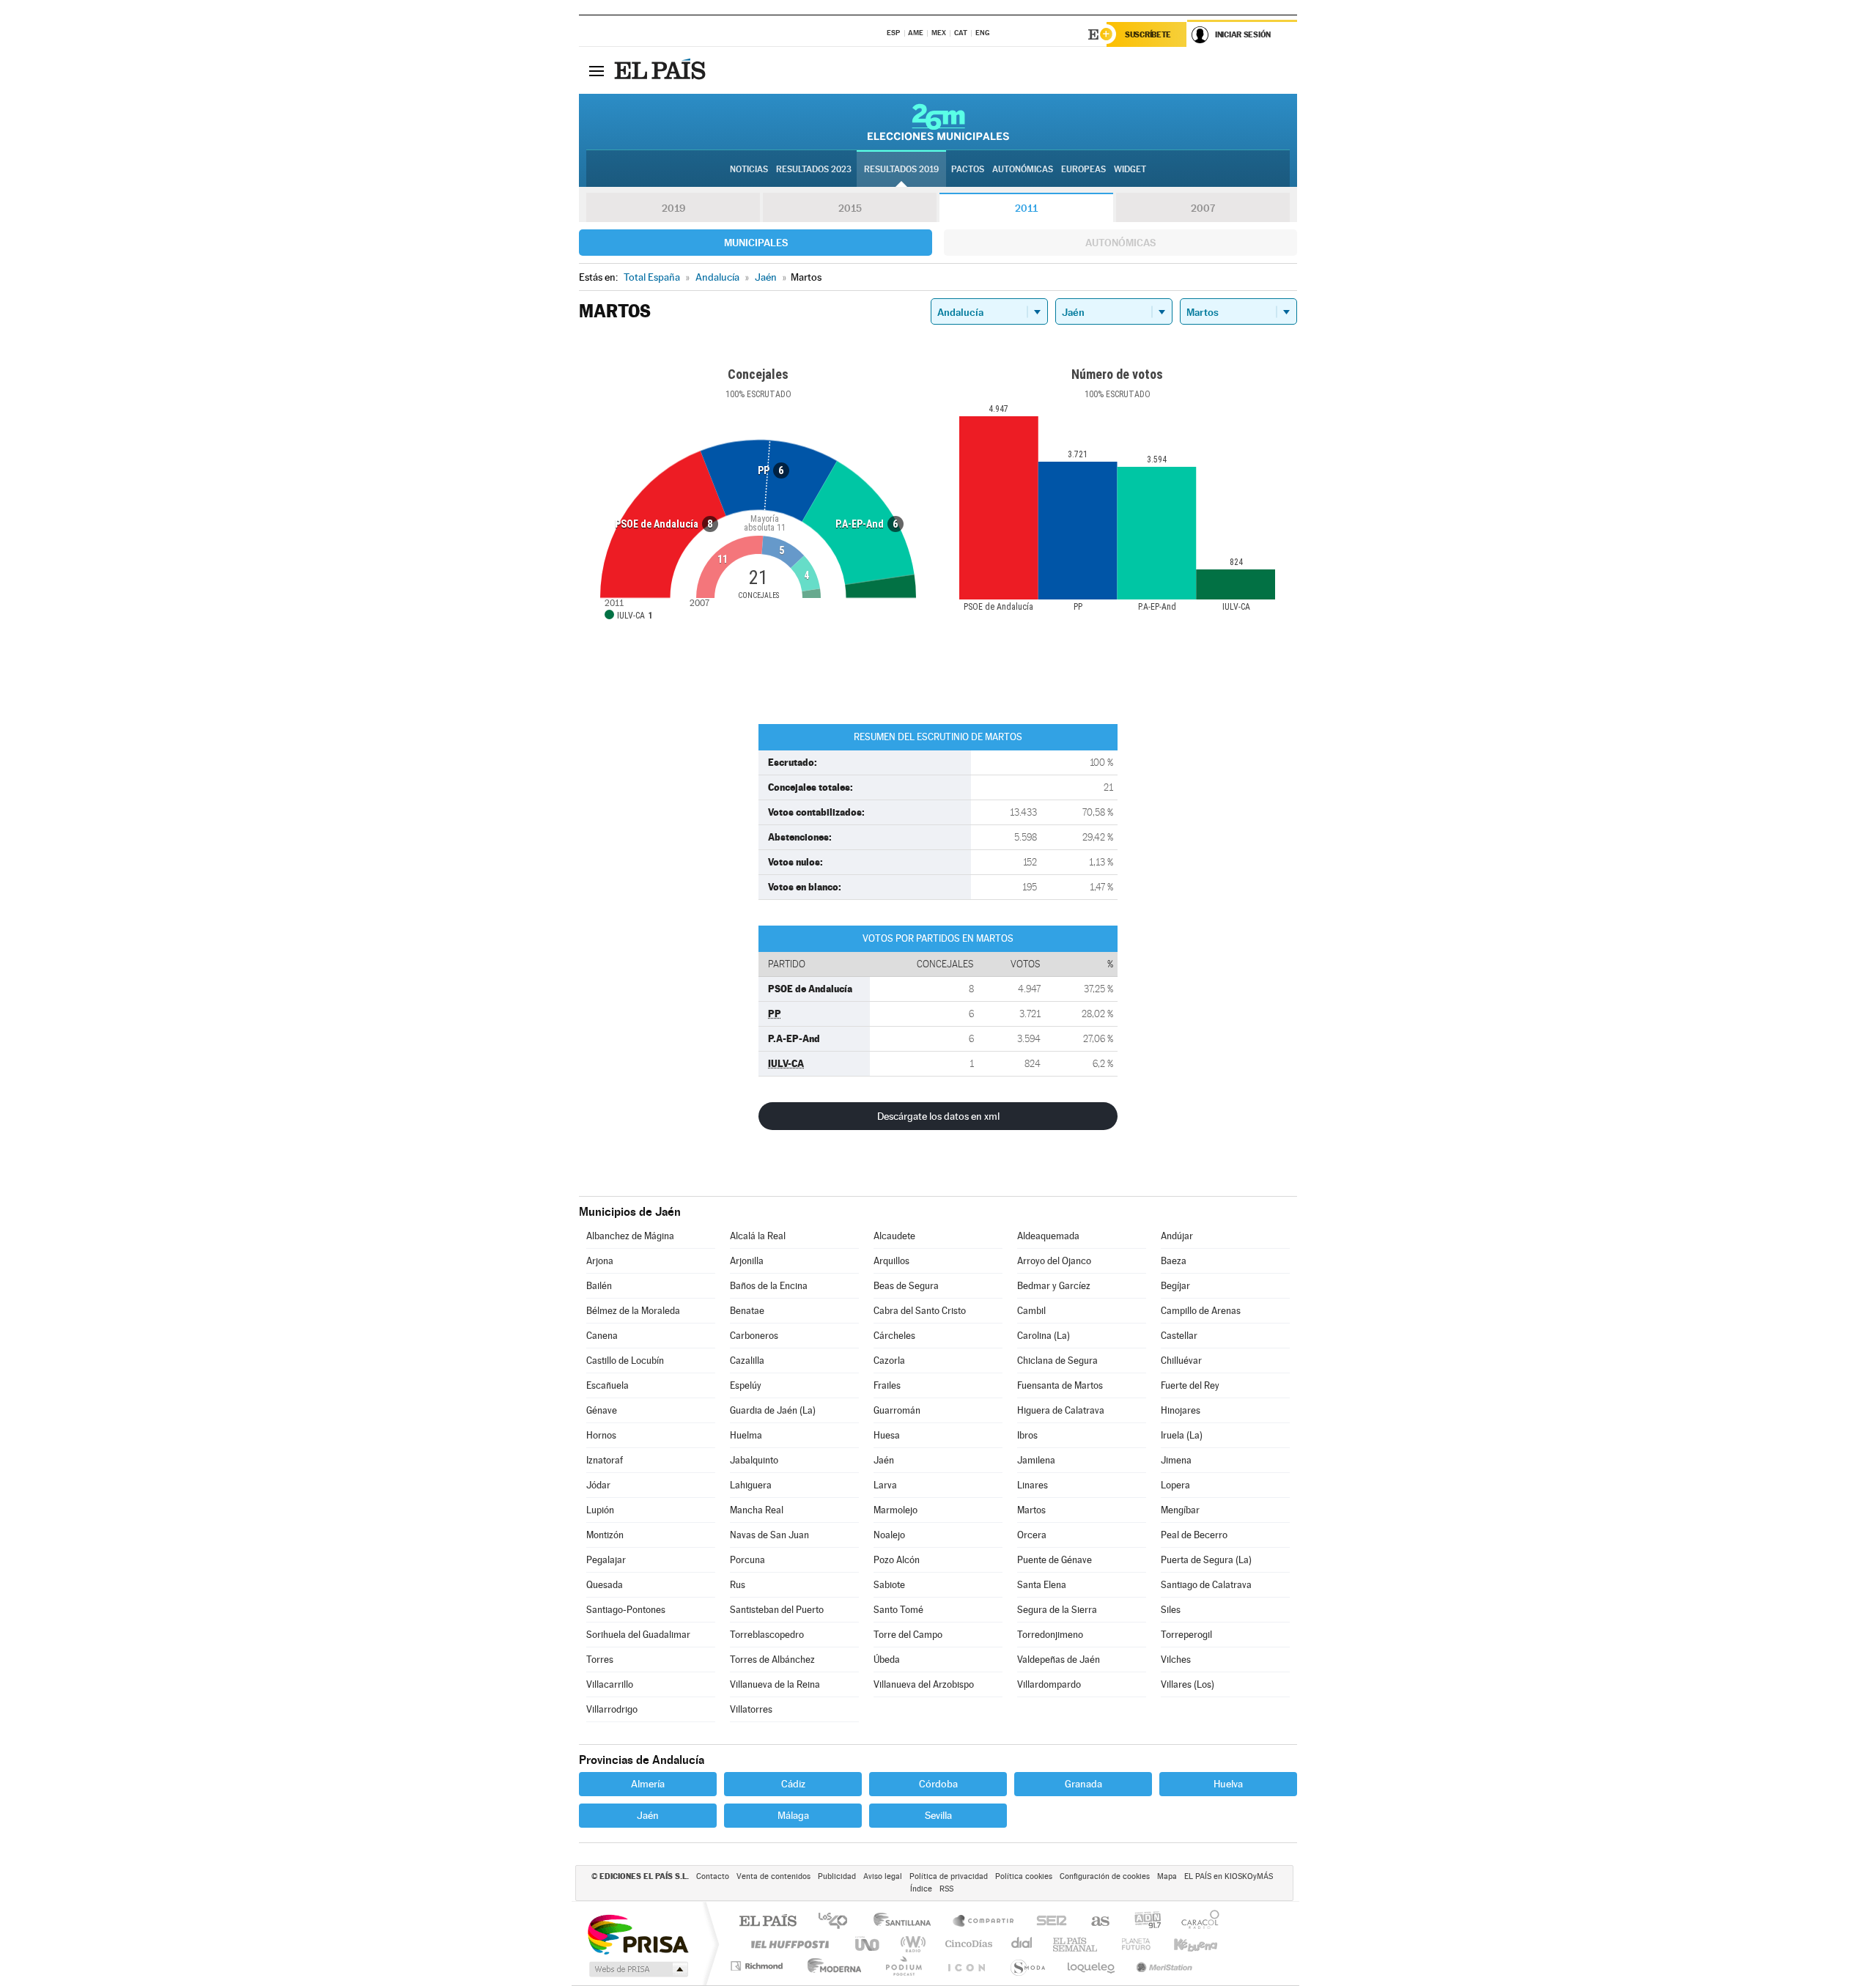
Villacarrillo (610, 1684)
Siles (1171, 1610)
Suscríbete (1148, 34)
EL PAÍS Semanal (1076, 1944)
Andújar (1177, 1236)
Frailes (887, 1385)
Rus (738, 1585)
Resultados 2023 (814, 169)
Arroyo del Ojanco (1054, 1261)
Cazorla (889, 1361)
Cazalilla (747, 1361)
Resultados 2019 (901, 169)
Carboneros (754, 1336)
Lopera (1175, 1485)
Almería (648, 1784)
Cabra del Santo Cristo (920, 1311)
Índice (921, 1889)
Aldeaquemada (1048, 1236)
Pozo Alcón (897, 1560)
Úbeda (887, 1660)
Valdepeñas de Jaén (1059, 1660)
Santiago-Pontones (626, 1610)
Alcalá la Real (758, 1236)
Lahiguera (751, 1485)
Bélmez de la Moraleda (633, 1311)
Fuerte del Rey (1190, 1385)
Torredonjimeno (1050, 1635)
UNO (868, 1944)
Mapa (1167, 1876)
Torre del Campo (908, 1635)
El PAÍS (768, 1922)
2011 (1026, 208)
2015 (850, 208)
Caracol (1196, 1922)
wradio (911, 1944)
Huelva (1228, 1784)
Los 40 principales (838, 1922)
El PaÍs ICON (966, 1966)
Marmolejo (895, 1510)
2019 (673, 208)
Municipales (756, 243)
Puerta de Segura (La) (1206, 1560)
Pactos (968, 169)
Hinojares (1181, 1410)
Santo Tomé (898, 1610)
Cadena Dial (1022, 1944)
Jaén (884, 1460)
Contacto (713, 1876)
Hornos (601, 1435)
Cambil (1031, 1311)
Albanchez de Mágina (630, 1236)
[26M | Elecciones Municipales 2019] (938, 122)
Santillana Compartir (984, 1922)
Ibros (1027, 1435)
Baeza (1174, 1261)
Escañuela (608, 1385)
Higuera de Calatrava (1061, 1410)
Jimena (1176, 1460)
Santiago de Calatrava (1206, 1585)
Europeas (1083, 169)
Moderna (831, 1966)
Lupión (600, 1510)
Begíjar (1175, 1286)
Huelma (746, 1435)
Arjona (600, 1261)
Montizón (605, 1535)
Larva (885, 1485)
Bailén (599, 1286)
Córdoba (938, 1784)
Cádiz (793, 1784)
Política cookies (1024, 1876)
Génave (602, 1410)
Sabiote (889, 1585)
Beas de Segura (906, 1286)
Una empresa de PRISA (638, 1934)
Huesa (887, 1435)
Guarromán (897, 1410)
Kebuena (1183, 1944)
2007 (1203, 208)
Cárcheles (894, 1336)
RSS (946, 1889)
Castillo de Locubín (625, 1361)
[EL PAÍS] (662, 70)
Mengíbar (1180, 1510)
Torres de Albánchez (772, 1660)
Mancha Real (757, 1510)
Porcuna (747, 1560)
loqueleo (1092, 1966)
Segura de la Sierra (1057, 1610)
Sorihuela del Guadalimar (638, 1635)
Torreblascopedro (767, 1635)
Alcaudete (894, 1236)
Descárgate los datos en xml (938, 1116)
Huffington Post (787, 1944)
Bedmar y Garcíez (1054, 1286)
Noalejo (889, 1535)
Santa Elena (1042, 1585)
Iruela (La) (1182, 1435)
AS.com (1094, 1922)
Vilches (1176, 1660)
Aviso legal (883, 1876)
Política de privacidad (949, 1876)
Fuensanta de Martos (1060, 1385)
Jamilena (1036, 1460)
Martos (1031, 1510)
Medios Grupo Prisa (637, 1969)
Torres (600, 1660)
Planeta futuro (1130, 1944)
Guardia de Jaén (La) (773, 1410)
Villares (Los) (1188, 1684)
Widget (1130, 169)
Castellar (1179, 1336)
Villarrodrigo (612, 1709)
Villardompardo (1049, 1684)
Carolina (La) (1044, 1336)
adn (1142, 1922)
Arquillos (891, 1261)
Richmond (758, 1966)
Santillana (906, 1922)
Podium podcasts (903, 1966)
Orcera (1032, 1535)
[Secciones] (597, 70)
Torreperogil (1186, 1635)
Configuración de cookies (1105, 1876)
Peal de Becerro (1194, 1535)
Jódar (598, 1485)
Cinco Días (967, 1944)
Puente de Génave (1055, 1560)
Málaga (793, 1815)
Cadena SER (1047, 1922)
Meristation (1162, 1966)
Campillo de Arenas (1201, 1311)
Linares (1033, 1485)
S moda (1027, 1966)
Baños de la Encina (769, 1286)
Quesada (605, 1585)
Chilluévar (1181, 1361)
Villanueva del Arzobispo (924, 1684)
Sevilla (938, 1815)
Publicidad (837, 1876)
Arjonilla (747, 1261)
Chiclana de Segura (1057, 1361)
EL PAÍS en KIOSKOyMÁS (1229, 1876)
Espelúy (746, 1385)
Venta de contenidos (773, 1876)
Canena (602, 1336)
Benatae (747, 1311)
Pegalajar (606, 1560)
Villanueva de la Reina (775, 1684)
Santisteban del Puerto (777, 1610)
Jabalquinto (754, 1460)
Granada (1083, 1784)
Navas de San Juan (769, 1535)
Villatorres (751, 1709)
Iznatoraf (605, 1460)
